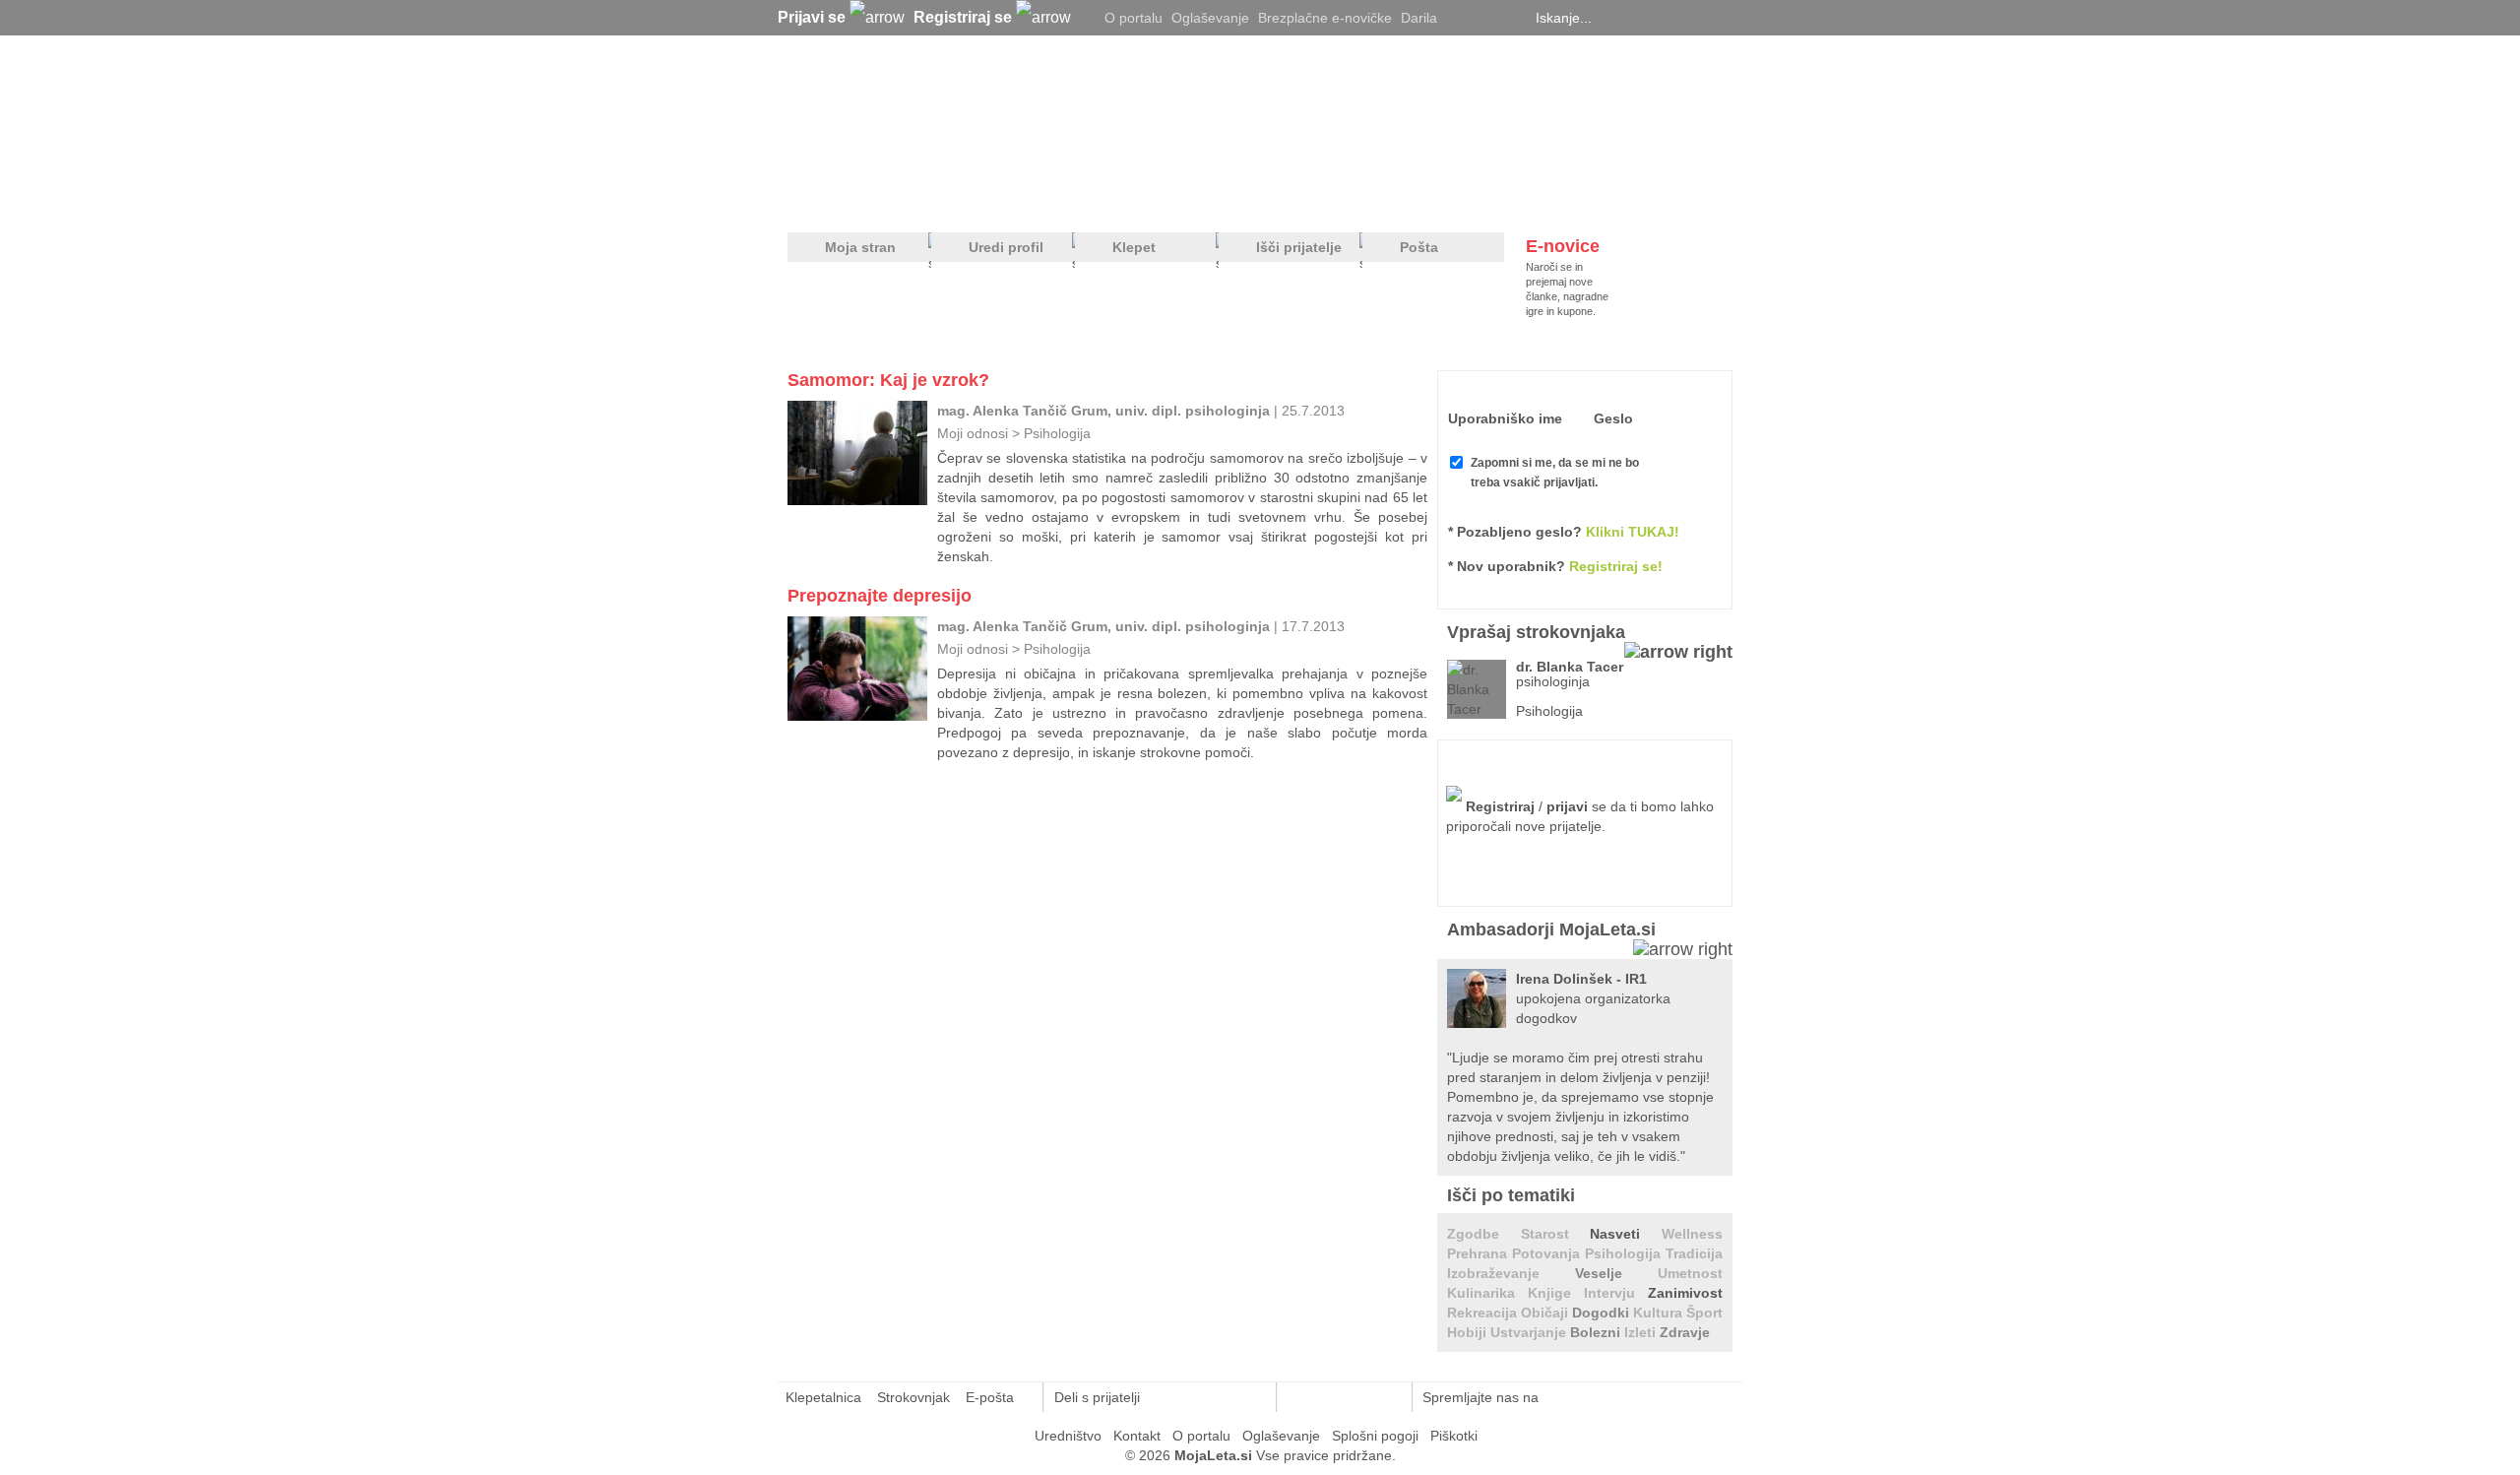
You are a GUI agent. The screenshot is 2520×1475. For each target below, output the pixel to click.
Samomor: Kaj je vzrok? (888, 380)
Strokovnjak (913, 1397)
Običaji (1546, 1313)
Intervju (1616, 1293)
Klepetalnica (823, 1397)
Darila (1419, 18)
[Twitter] (1462, 18)
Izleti (1642, 1332)
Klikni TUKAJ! (1633, 532)
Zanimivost (1685, 1293)
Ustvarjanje (1530, 1332)
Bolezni (1597, 1332)
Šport (1704, 1313)
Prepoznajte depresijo (880, 596)
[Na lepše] (1269, 198)
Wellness (1692, 1234)
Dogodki (1603, 1313)
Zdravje (1685, 1332)
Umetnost (1690, 1273)
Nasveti (1626, 1234)
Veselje (1616, 1273)
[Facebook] (1486, 18)
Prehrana (1480, 1253)
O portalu (1134, 18)
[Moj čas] (1525, 198)
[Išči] (1727, 18)
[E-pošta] (1251, 1397)
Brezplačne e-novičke (1325, 18)
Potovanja (1548, 1253)
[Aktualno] (1696, 198)
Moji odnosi (973, 433)
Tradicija (1694, 1253)
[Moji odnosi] (1019, 198)
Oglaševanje (1210, 18)
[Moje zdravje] (941, 198)
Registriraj (1500, 806)
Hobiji (1469, 1332)
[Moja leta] (976, 114)
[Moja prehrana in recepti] (1398, 198)
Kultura (1660, 1313)
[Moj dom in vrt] (1103, 198)
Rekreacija (1484, 1313)
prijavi (1567, 806)
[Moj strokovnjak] (840, 198)
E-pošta (990, 1397)
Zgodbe (1484, 1234)
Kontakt (1137, 1436)
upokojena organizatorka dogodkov (1593, 998)
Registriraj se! (1616, 566)
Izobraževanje (1511, 1273)
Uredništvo (1068, 1436)
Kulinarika (1487, 1293)
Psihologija (1057, 433)
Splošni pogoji (1375, 1436)
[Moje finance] (1608, 198)
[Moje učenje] (1187, 198)
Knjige (1556, 1293)
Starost (1556, 1234)
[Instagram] (1511, 18)
